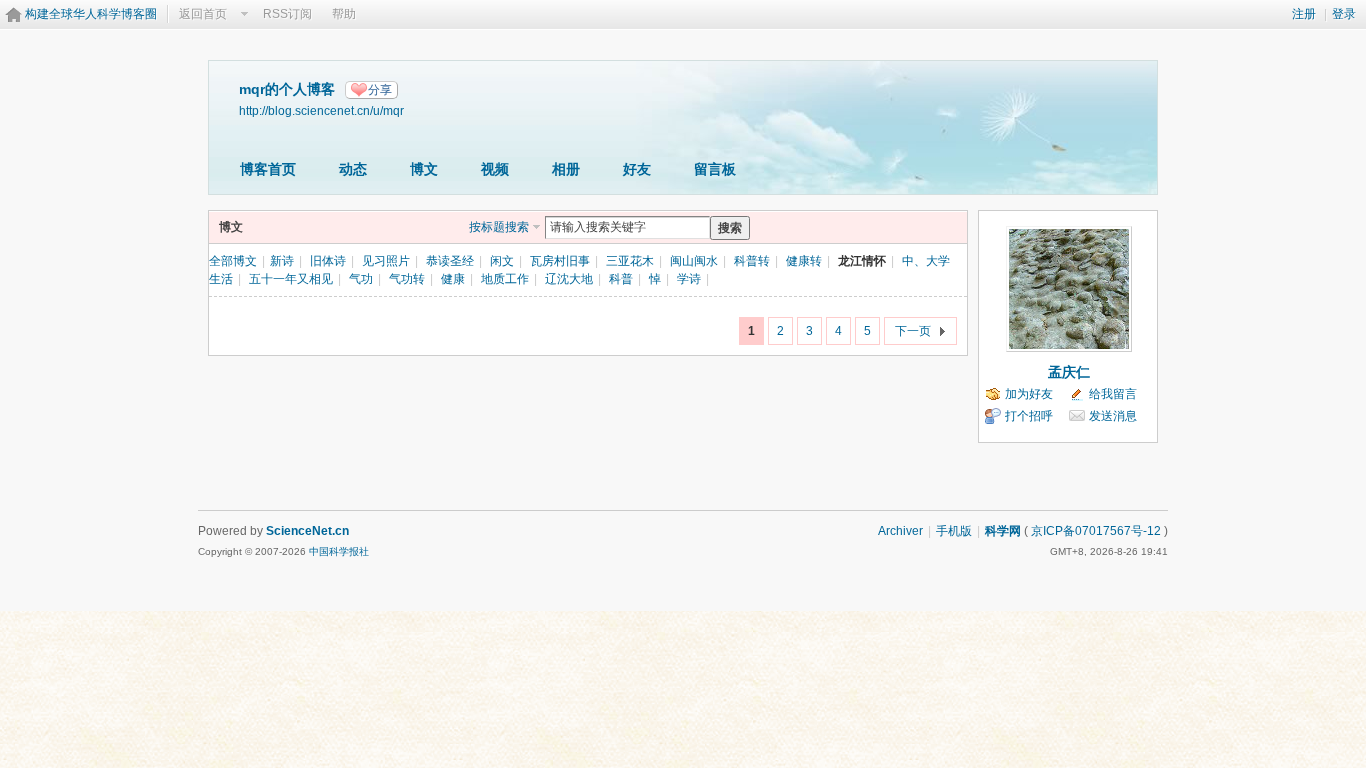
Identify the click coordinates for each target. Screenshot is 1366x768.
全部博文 (233, 261)
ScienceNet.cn (307, 531)
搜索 (730, 228)
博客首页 (268, 169)
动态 (353, 169)
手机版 (954, 531)
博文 (424, 169)
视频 (495, 169)
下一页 (913, 331)
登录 (1344, 14)
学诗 (689, 279)
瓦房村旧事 (560, 261)
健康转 (804, 261)
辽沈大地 (569, 279)
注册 (1304, 14)
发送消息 (1113, 416)
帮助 (344, 14)
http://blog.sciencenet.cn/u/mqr (321, 110)
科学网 (1003, 531)
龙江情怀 (862, 261)
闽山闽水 (694, 261)
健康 (453, 279)
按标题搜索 (499, 227)
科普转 (752, 261)
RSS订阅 (287, 14)
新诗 (282, 261)
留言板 (715, 169)
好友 (637, 169)
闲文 (502, 261)
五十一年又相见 (291, 279)
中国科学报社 (339, 551)
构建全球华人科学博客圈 (91, 14)
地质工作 (505, 279)
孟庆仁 (1069, 372)
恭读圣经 (450, 261)
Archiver (900, 531)
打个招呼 (1029, 416)
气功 (361, 279)
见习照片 (386, 261)
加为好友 (1029, 394)
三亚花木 (630, 261)
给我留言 (1113, 394)
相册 (566, 169)
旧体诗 (328, 261)
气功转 (407, 279)
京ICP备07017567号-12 (1096, 531)
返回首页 (203, 14)
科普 (621, 279)
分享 (380, 90)
